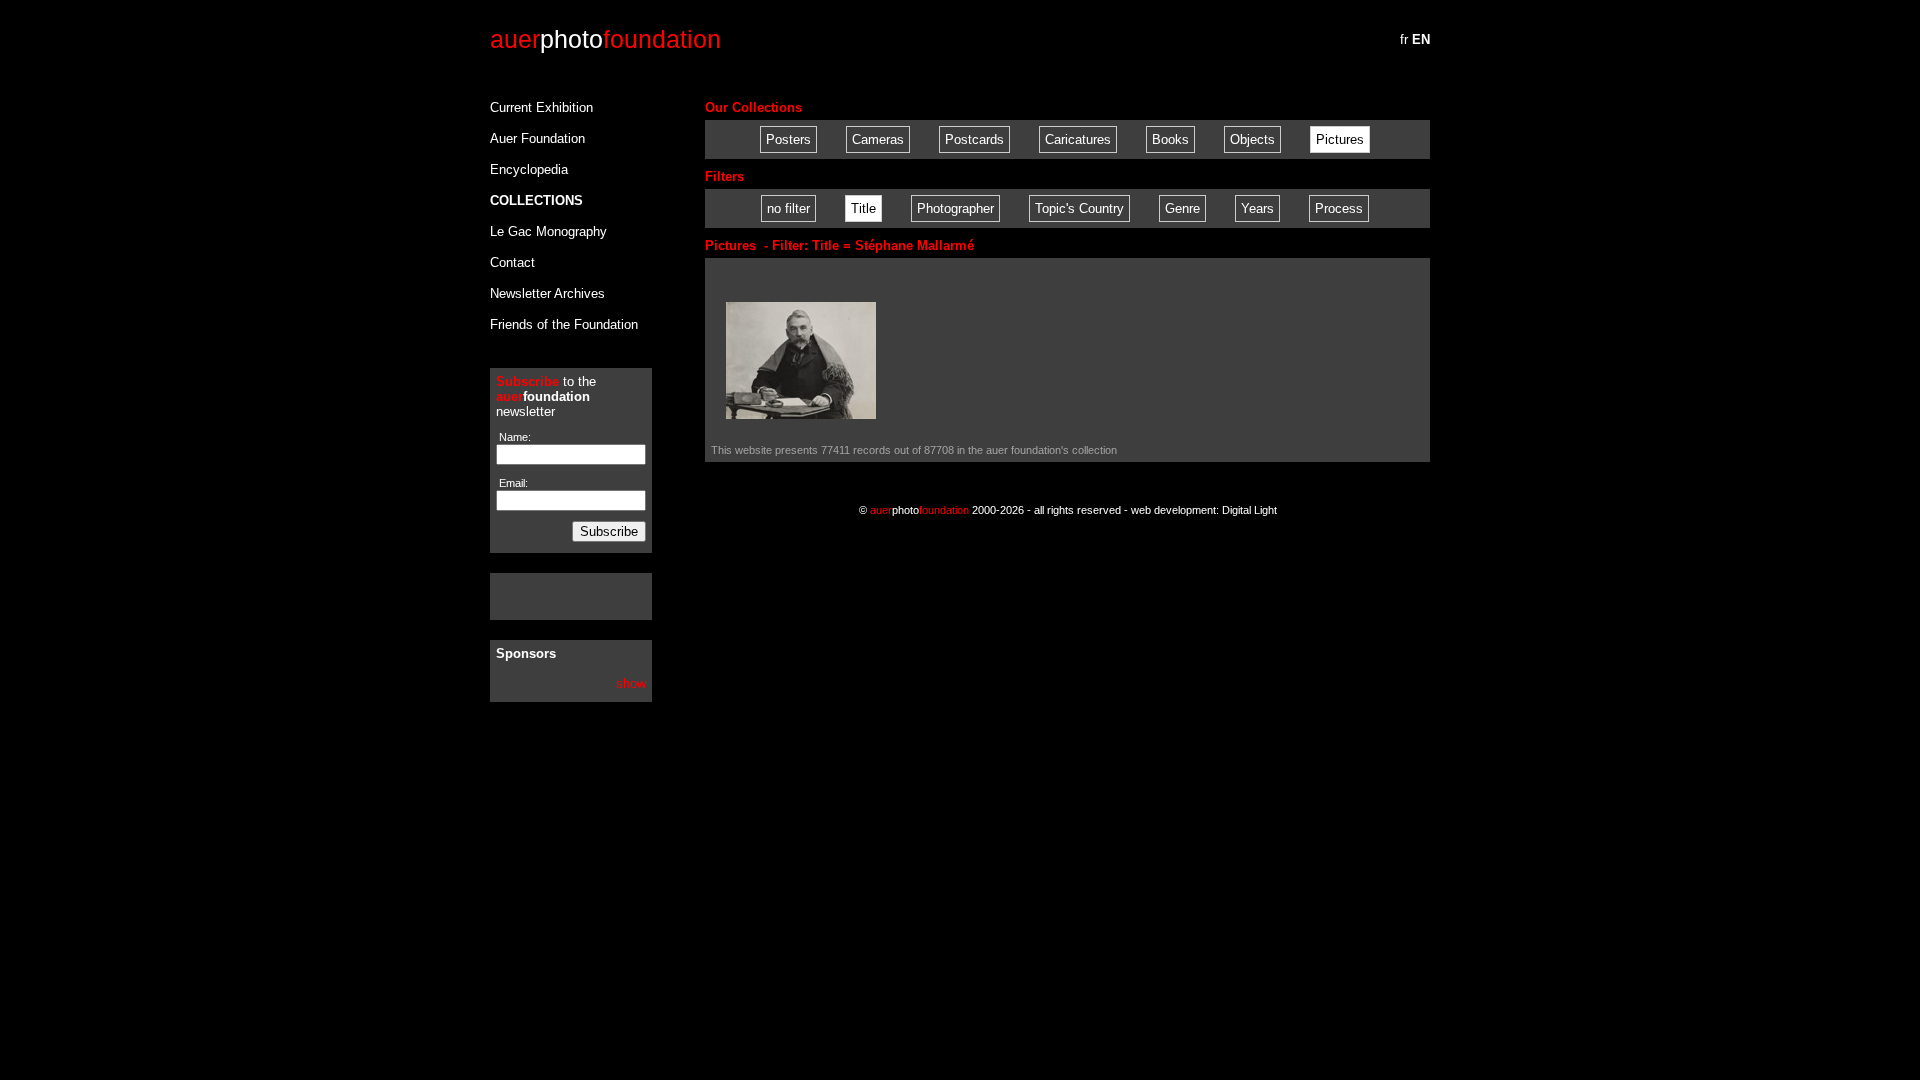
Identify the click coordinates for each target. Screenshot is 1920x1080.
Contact (512, 262)
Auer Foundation (537, 138)
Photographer (955, 208)
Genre (1182, 208)
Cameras (878, 139)
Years (1257, 208)
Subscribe (609, 531)
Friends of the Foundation (564, 324)
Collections (536, 200)
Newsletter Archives (547, 293)
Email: (512, 483)
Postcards (974, 139)
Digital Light (1249, 510)
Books (1170, 139)
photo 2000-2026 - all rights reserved (995, 510)
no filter (788, 208)
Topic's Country (1079, 208)
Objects (1252, 139)
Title (863, 208)
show (631, 683)
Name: (513, 437)
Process (1339, 208)
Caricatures (1078, 139)
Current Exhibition (541, 107)
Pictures (1340, 139)
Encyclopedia (529, 169)
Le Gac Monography (548, 231)
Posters (788, 139)
